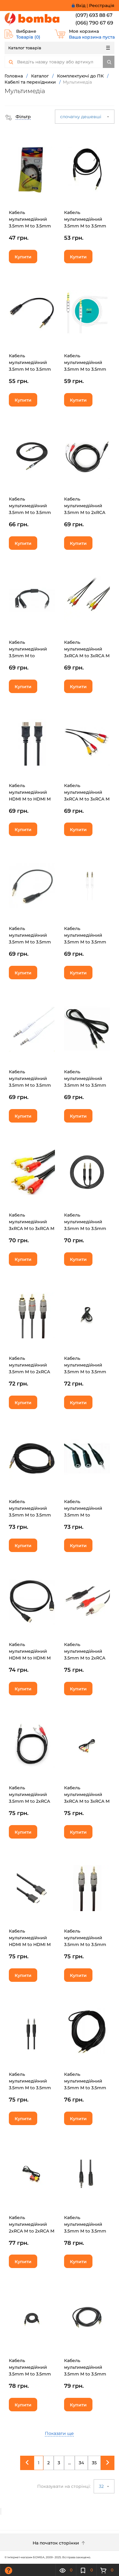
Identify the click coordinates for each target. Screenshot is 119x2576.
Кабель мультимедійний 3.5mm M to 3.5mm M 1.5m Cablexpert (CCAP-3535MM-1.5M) (87, 1944)
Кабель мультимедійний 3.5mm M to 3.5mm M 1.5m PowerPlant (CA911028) (85, 2374)
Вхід (81, 6)
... (69, 2463)
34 (81, 2463)
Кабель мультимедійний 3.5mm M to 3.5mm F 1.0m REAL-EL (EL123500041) (30, 369)
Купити (23, 257)
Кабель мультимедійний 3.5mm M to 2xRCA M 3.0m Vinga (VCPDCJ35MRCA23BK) (89, 512)
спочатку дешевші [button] (81, 117)
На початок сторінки (56, 2543)
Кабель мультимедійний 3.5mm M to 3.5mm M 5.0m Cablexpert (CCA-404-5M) (85, 1085)
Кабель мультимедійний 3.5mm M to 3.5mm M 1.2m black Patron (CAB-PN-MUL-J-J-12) (31, 1515)
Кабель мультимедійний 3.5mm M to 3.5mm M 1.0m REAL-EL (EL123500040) (85, 226)
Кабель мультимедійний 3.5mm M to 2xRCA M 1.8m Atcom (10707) (85, 1658)
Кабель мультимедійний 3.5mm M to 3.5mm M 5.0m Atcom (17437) (85, 2088)
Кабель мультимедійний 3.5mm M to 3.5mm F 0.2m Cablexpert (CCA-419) (30, 942)
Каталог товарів (25, 48)
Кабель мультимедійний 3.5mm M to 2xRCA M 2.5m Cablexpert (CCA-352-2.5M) (29, 1372)
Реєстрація (102, 6)
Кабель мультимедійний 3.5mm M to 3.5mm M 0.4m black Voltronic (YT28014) (85, 1372)
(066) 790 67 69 (94, 23)
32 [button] (102, 2486)
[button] (18, 117)
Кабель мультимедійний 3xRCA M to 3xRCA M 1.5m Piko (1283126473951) (87, 656)
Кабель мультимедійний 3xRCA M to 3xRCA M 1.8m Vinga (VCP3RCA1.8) (87, 799)
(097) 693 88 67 (94, 15)
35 (94, 2463)
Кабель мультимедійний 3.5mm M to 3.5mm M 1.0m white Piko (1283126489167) (85, 369)
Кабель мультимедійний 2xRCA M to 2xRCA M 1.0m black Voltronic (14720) (32, 2231)
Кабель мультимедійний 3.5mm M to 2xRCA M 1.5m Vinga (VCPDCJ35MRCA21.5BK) (35, 1801)
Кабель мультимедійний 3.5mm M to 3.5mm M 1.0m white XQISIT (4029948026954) (31, 1085)
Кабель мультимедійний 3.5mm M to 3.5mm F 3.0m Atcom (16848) (30, 226)
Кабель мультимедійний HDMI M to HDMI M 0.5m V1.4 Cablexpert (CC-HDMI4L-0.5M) (32, 799)
